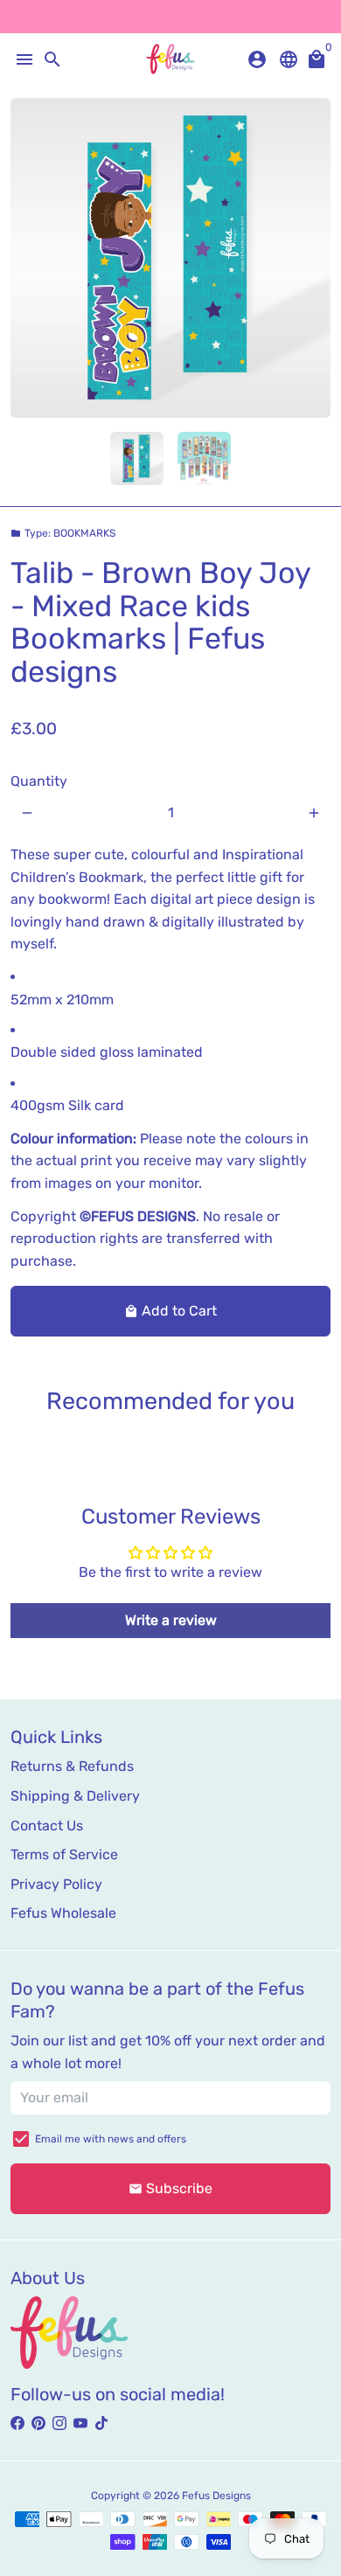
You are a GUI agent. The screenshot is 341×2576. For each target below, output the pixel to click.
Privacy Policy (56, 1884)
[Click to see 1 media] (137, 458)
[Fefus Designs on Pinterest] (38, 2423)
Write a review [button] (171, 1620)
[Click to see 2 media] (204, 458)
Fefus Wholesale (63, 1913)
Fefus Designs (216, 2496)
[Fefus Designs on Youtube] (80, 2423)
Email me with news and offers (111, 2139)
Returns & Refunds (72, 1766)
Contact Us (47, 1826)
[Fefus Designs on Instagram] (59, 2423)
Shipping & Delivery (75, 1796)
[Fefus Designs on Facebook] (17, 2423)
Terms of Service (64, 1854)
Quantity (39, 781)
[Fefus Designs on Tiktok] (101, 2423)
